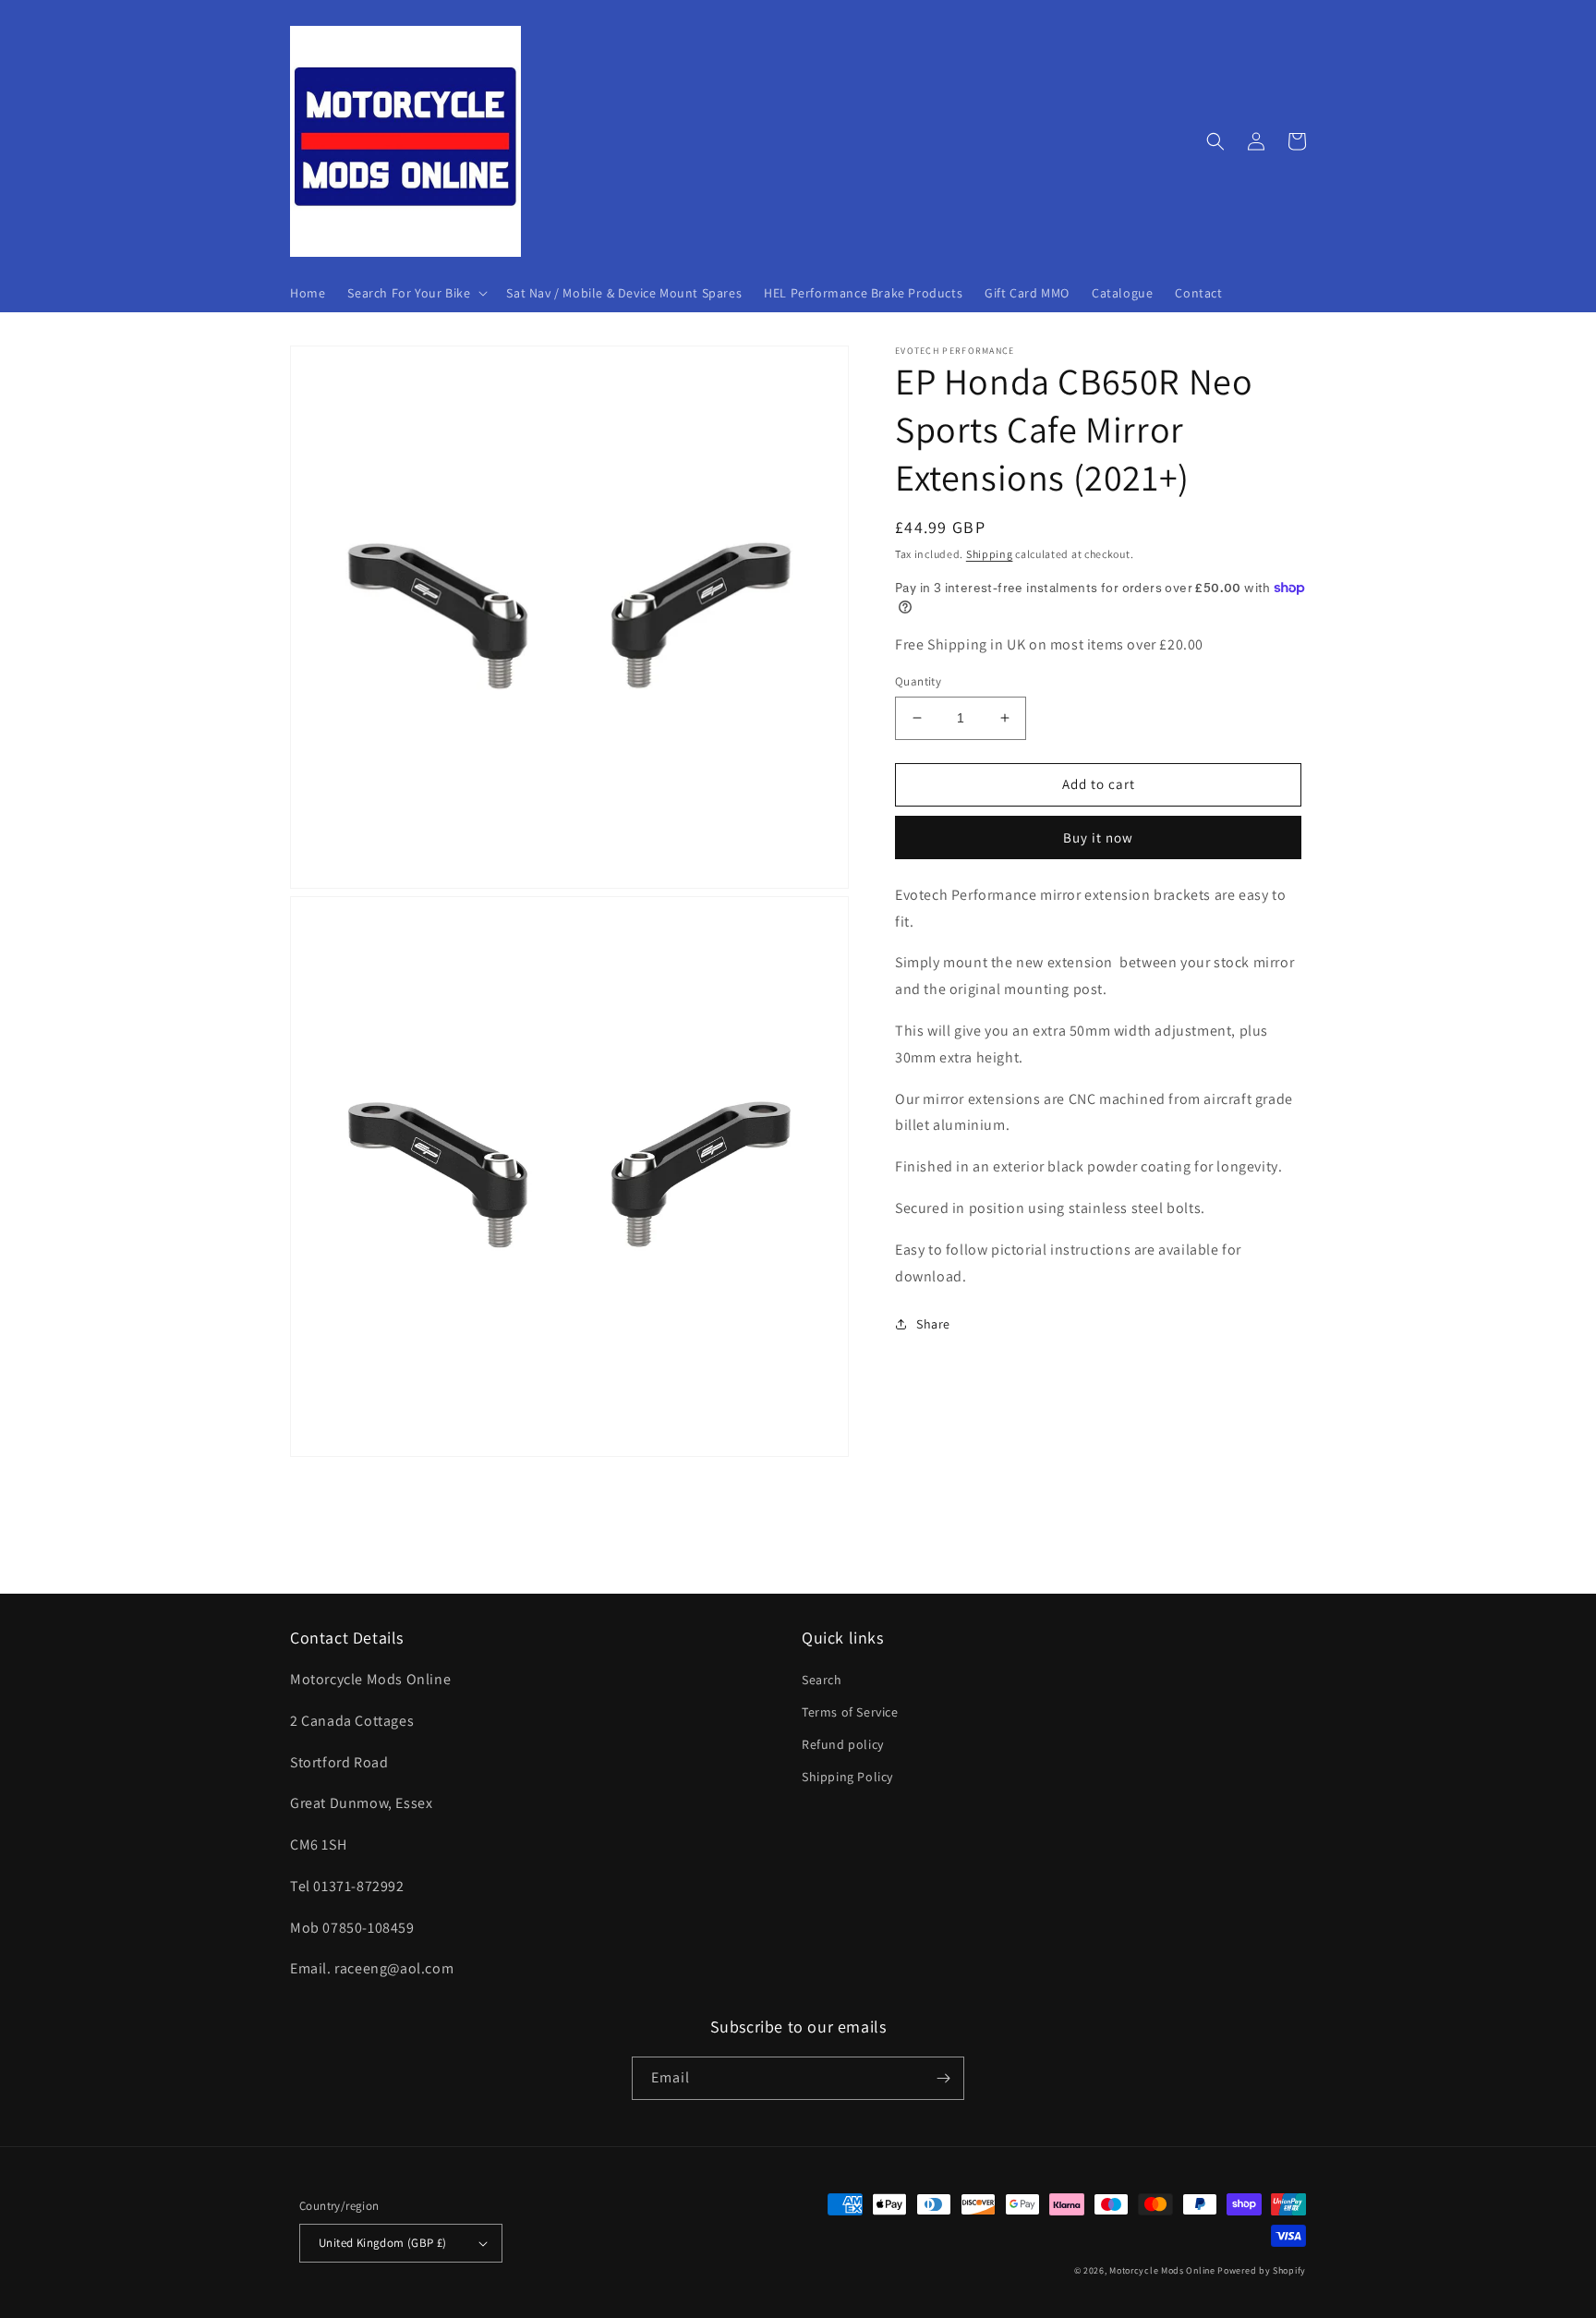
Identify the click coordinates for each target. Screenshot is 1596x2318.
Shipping (990, 554)
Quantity (918, 681)
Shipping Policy (847, 1777)
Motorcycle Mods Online (1162, 2270)
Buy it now (1098, 837)
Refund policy (843, 1744)
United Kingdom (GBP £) (383, 2243)
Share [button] (933, 1324)
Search (822, 1680)
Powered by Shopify (1262, 2270)
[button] (416, 293)
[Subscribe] (943, 2078)
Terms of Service (850, 1712)
